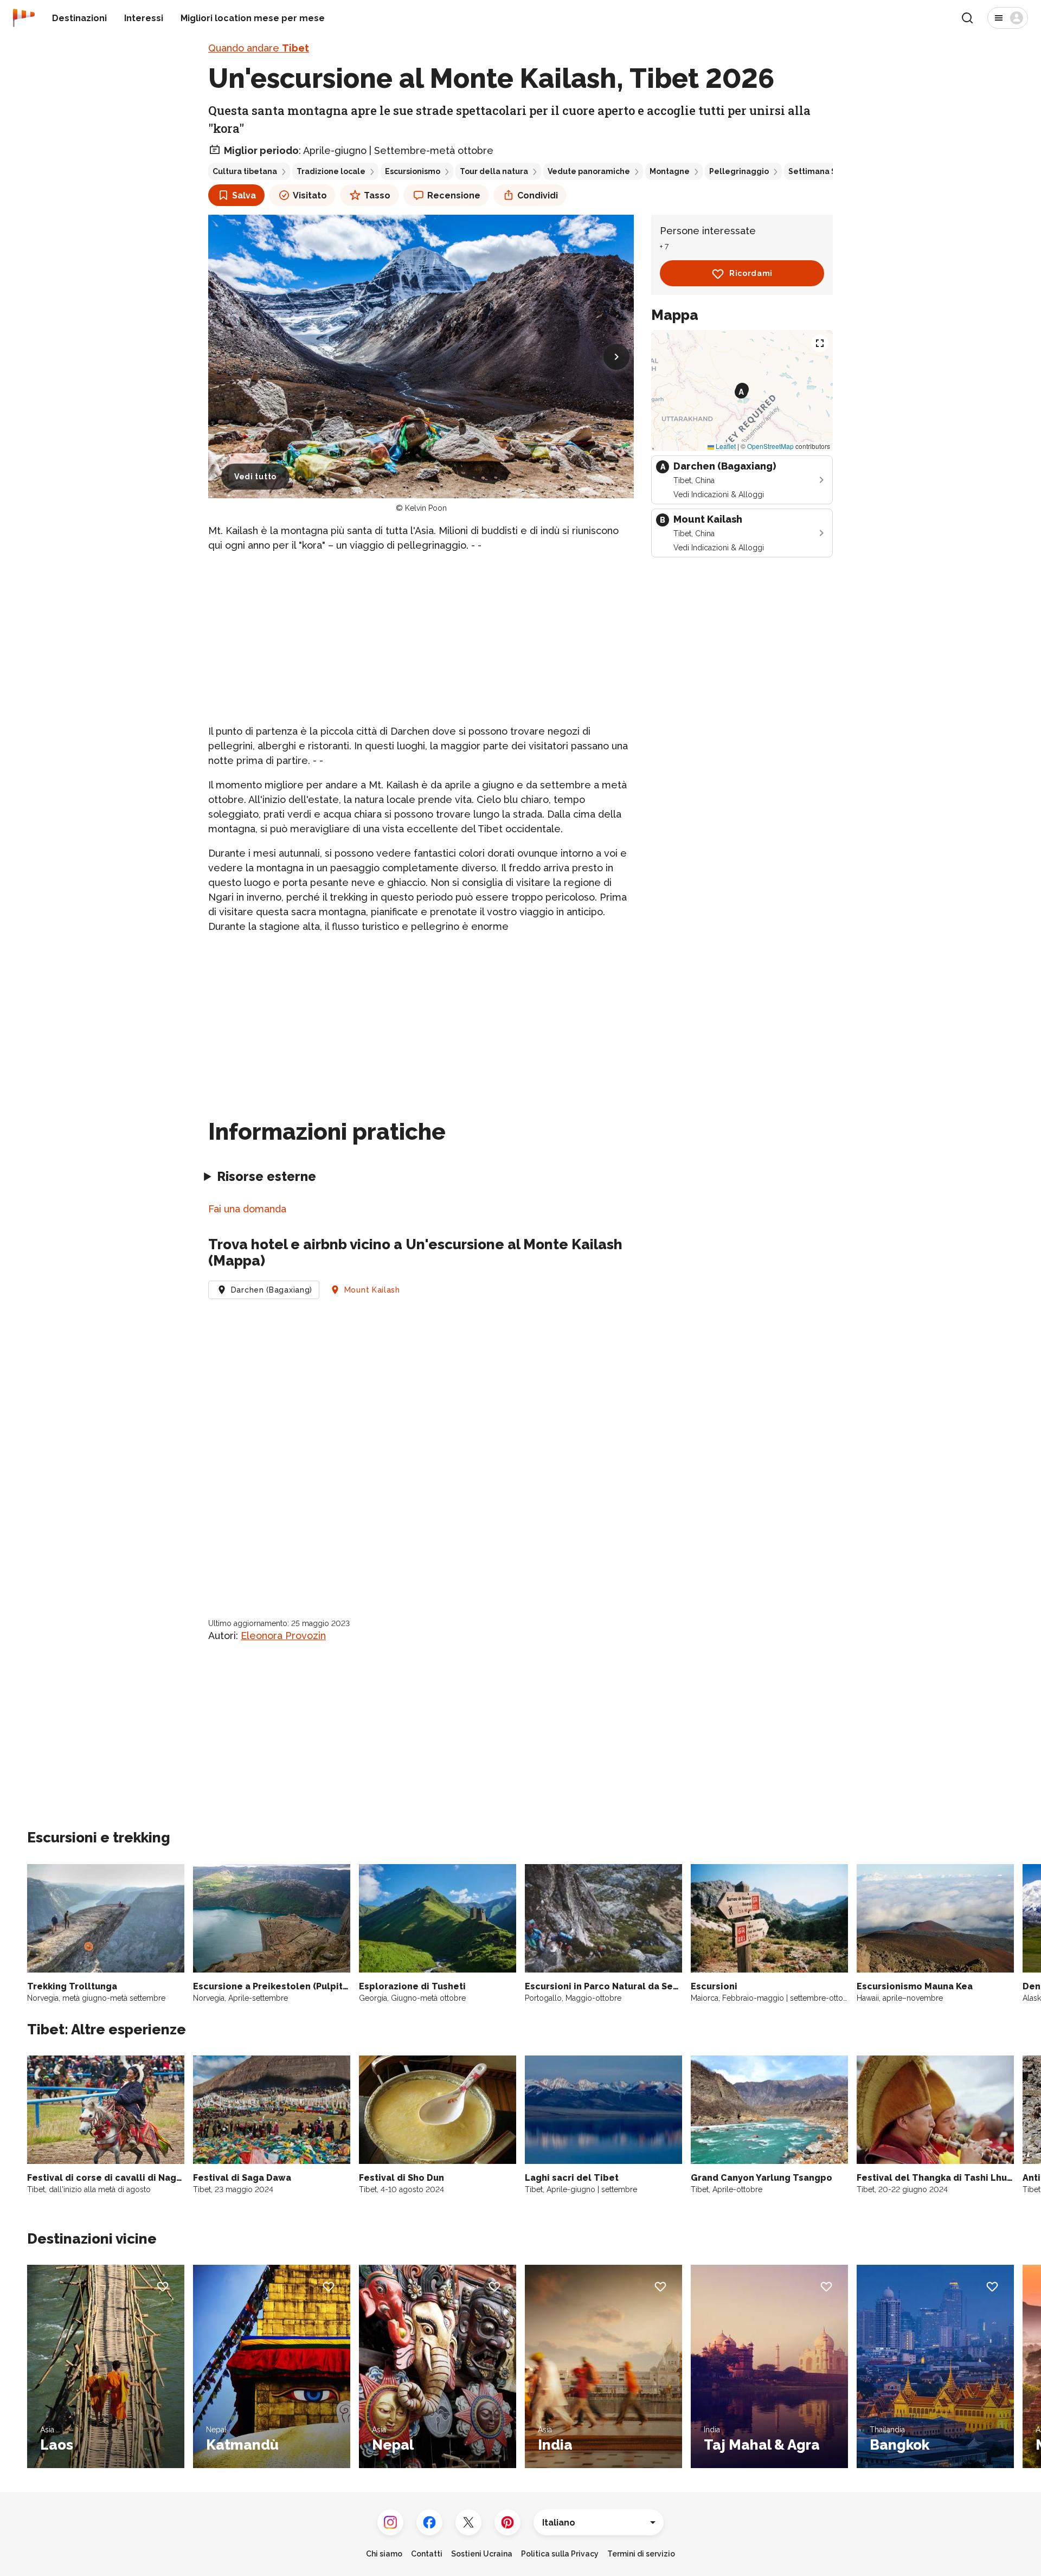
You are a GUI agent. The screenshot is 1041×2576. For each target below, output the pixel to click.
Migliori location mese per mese (253, 18)
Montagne (670, 171)
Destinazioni (79, 18)
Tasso (377, 195)
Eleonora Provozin (283, 1636)
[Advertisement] (421, 638)
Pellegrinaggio (739, 171)
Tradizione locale (331, 171)
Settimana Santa (821, 171)
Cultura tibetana (245, 171)
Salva (244, 195)
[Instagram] (390, 2522)
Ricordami (751, 274)
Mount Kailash (372, 1290)
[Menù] (1008, 18)
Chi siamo (384, 2554)
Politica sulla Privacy (560, 2554)
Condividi (538, 195)
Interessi (144, 18)
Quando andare (259, 48)
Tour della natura (494, 171)
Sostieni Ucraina (482, 2554)
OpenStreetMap (770, 447)
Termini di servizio (641, 2554)
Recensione (454, 195)
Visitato (310, 195)
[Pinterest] (507, 2522)
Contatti (427, 2554)
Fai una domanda (247, 1209)
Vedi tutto (255, 477)
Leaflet (725, 447)
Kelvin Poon (426, 508)
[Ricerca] (967, 18)
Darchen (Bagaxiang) (272, 1290)
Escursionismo (413, 171)
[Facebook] (429, 2522)
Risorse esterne (266, 1176)
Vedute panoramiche (589, 171)
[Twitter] (468, 2522)
